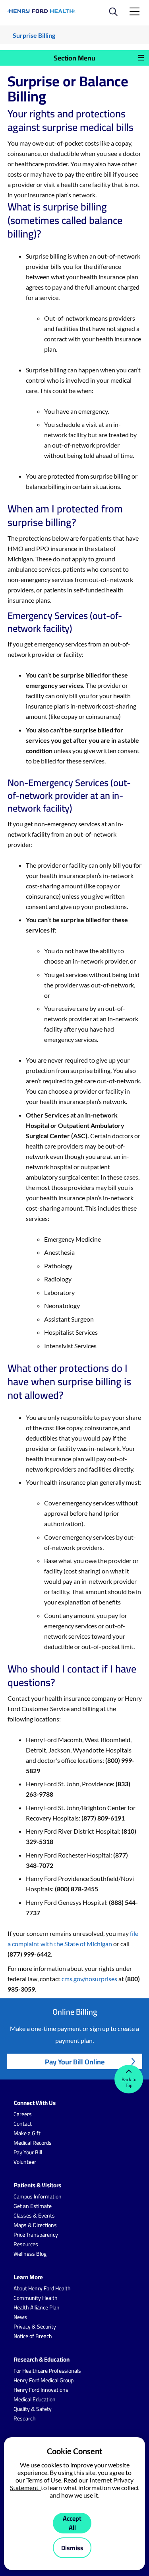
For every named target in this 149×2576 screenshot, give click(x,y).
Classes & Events (34, 2216)
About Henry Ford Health (42, 2288)
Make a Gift (27, 2133)
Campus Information (38, 2196)
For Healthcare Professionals (47, 2371)
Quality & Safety (33, 2409)
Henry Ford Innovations (41, 2390)
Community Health (36, 2298)
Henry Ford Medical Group (44, 2380)
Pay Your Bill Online (75, 2062)
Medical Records (33, 2143)
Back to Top (129, 2082)
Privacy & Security (35, 2327)
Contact (23, 2124)
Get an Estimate (33, 2206)
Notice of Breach (33, 2336)
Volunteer (25, 2162)
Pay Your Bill (28, 2152)
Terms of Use (44, 2480)
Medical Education (35, 2399)
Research (25, 2418)
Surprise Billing (34, 35)
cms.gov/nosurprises (89, 1979)
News (20, 2317)
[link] (42, 11)
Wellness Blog (30, 2254)
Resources (26, 2244)
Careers (23, 2114)
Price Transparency (36, 2235)
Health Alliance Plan (37, 2307)
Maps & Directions (35, 2225)
